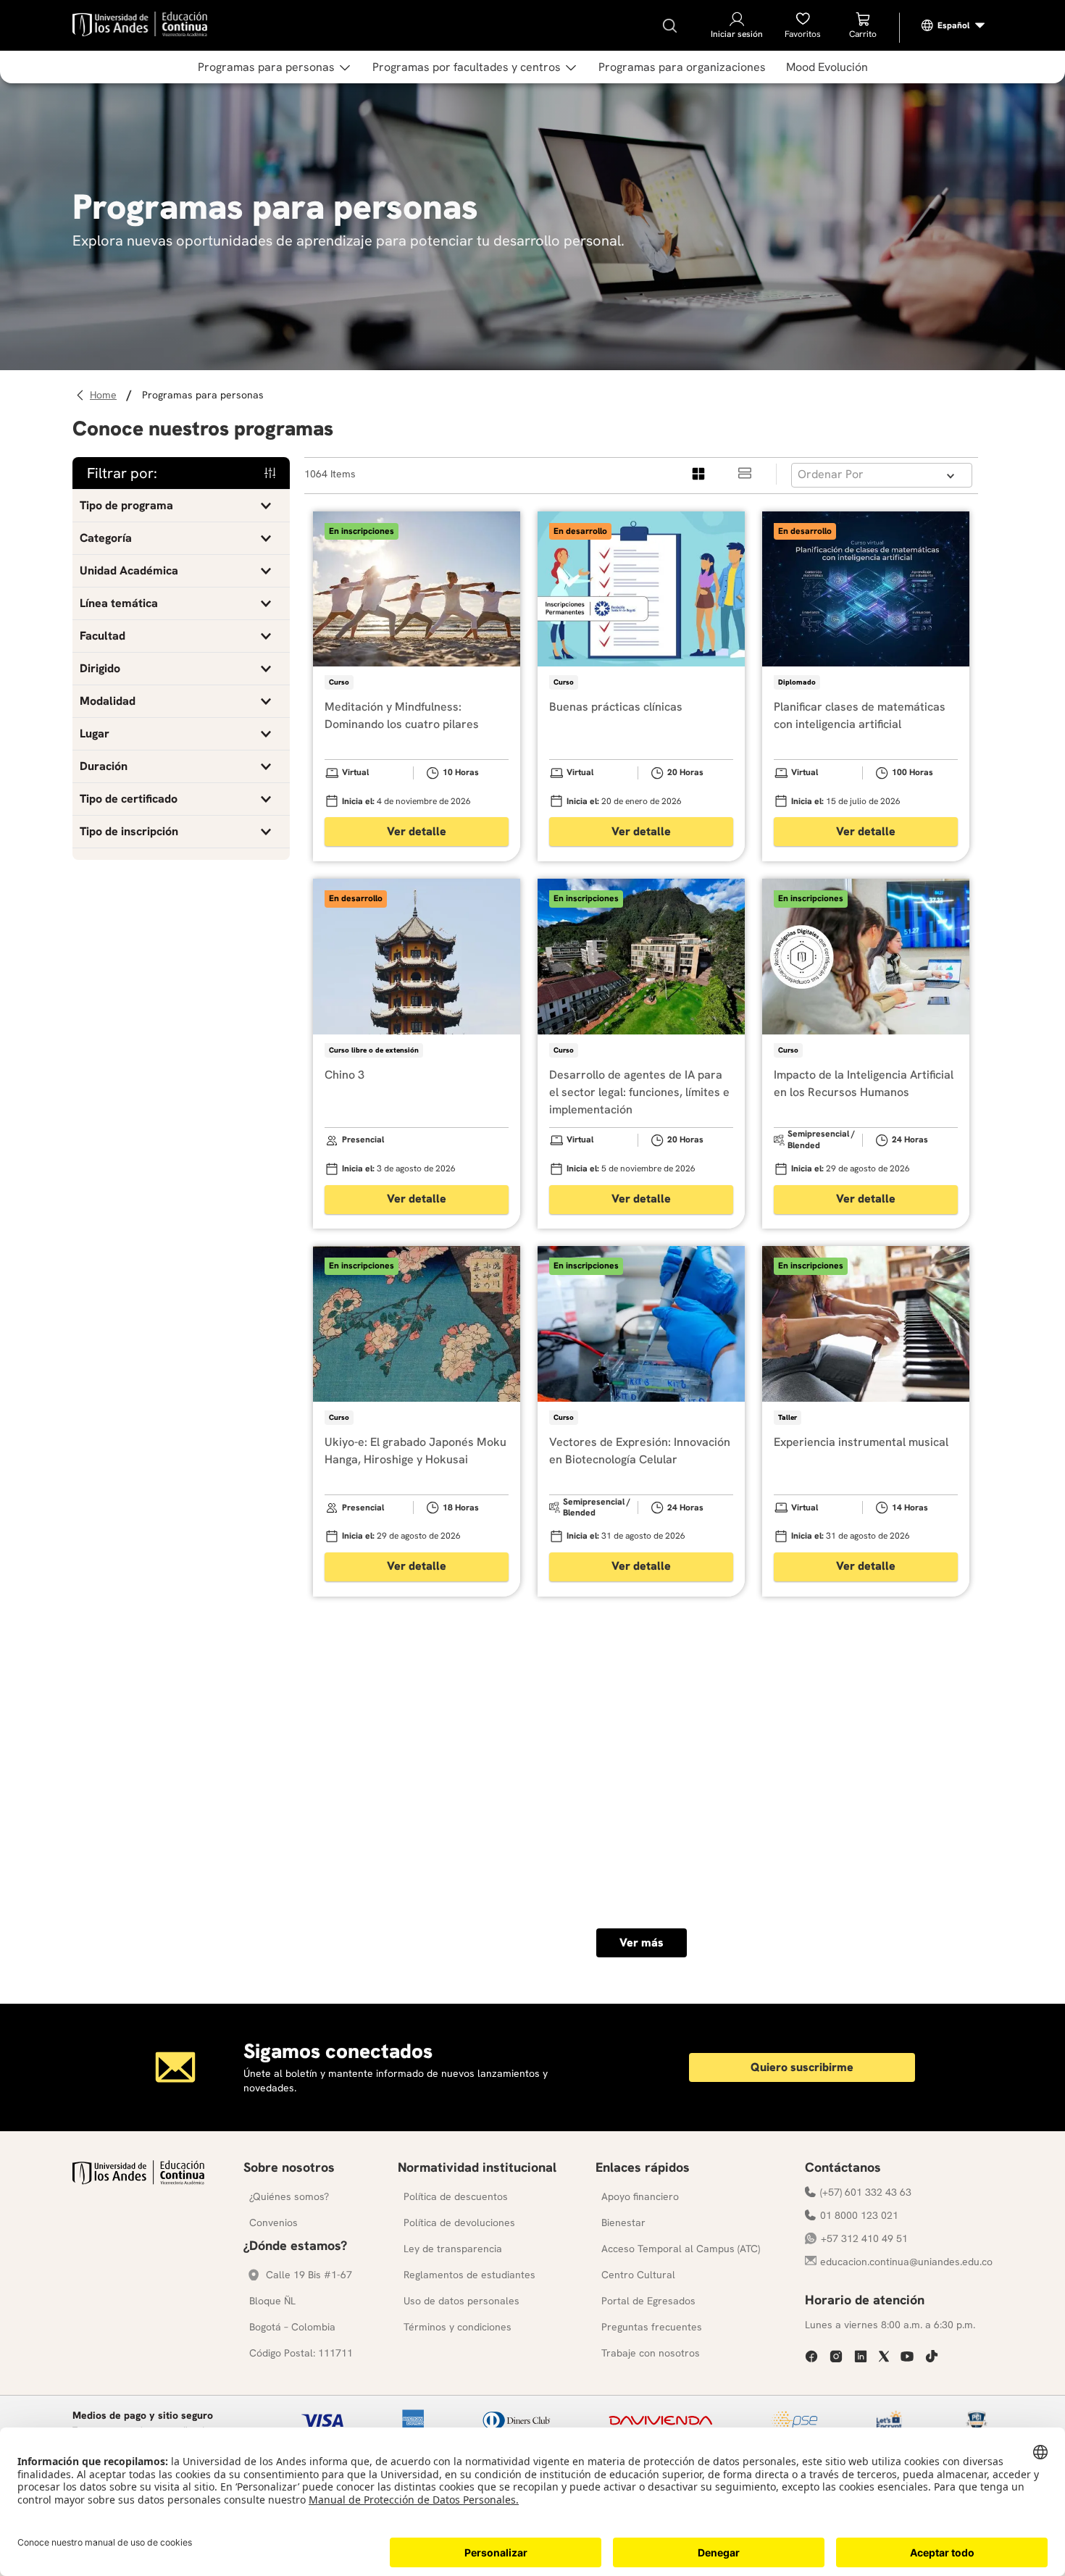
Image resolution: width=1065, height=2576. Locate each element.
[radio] (699, 474)
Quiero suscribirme (802, 2067)
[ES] (953, 25)
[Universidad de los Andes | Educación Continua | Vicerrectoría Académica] (138, 2181)
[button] (181, 506)
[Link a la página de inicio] (105, 395)
